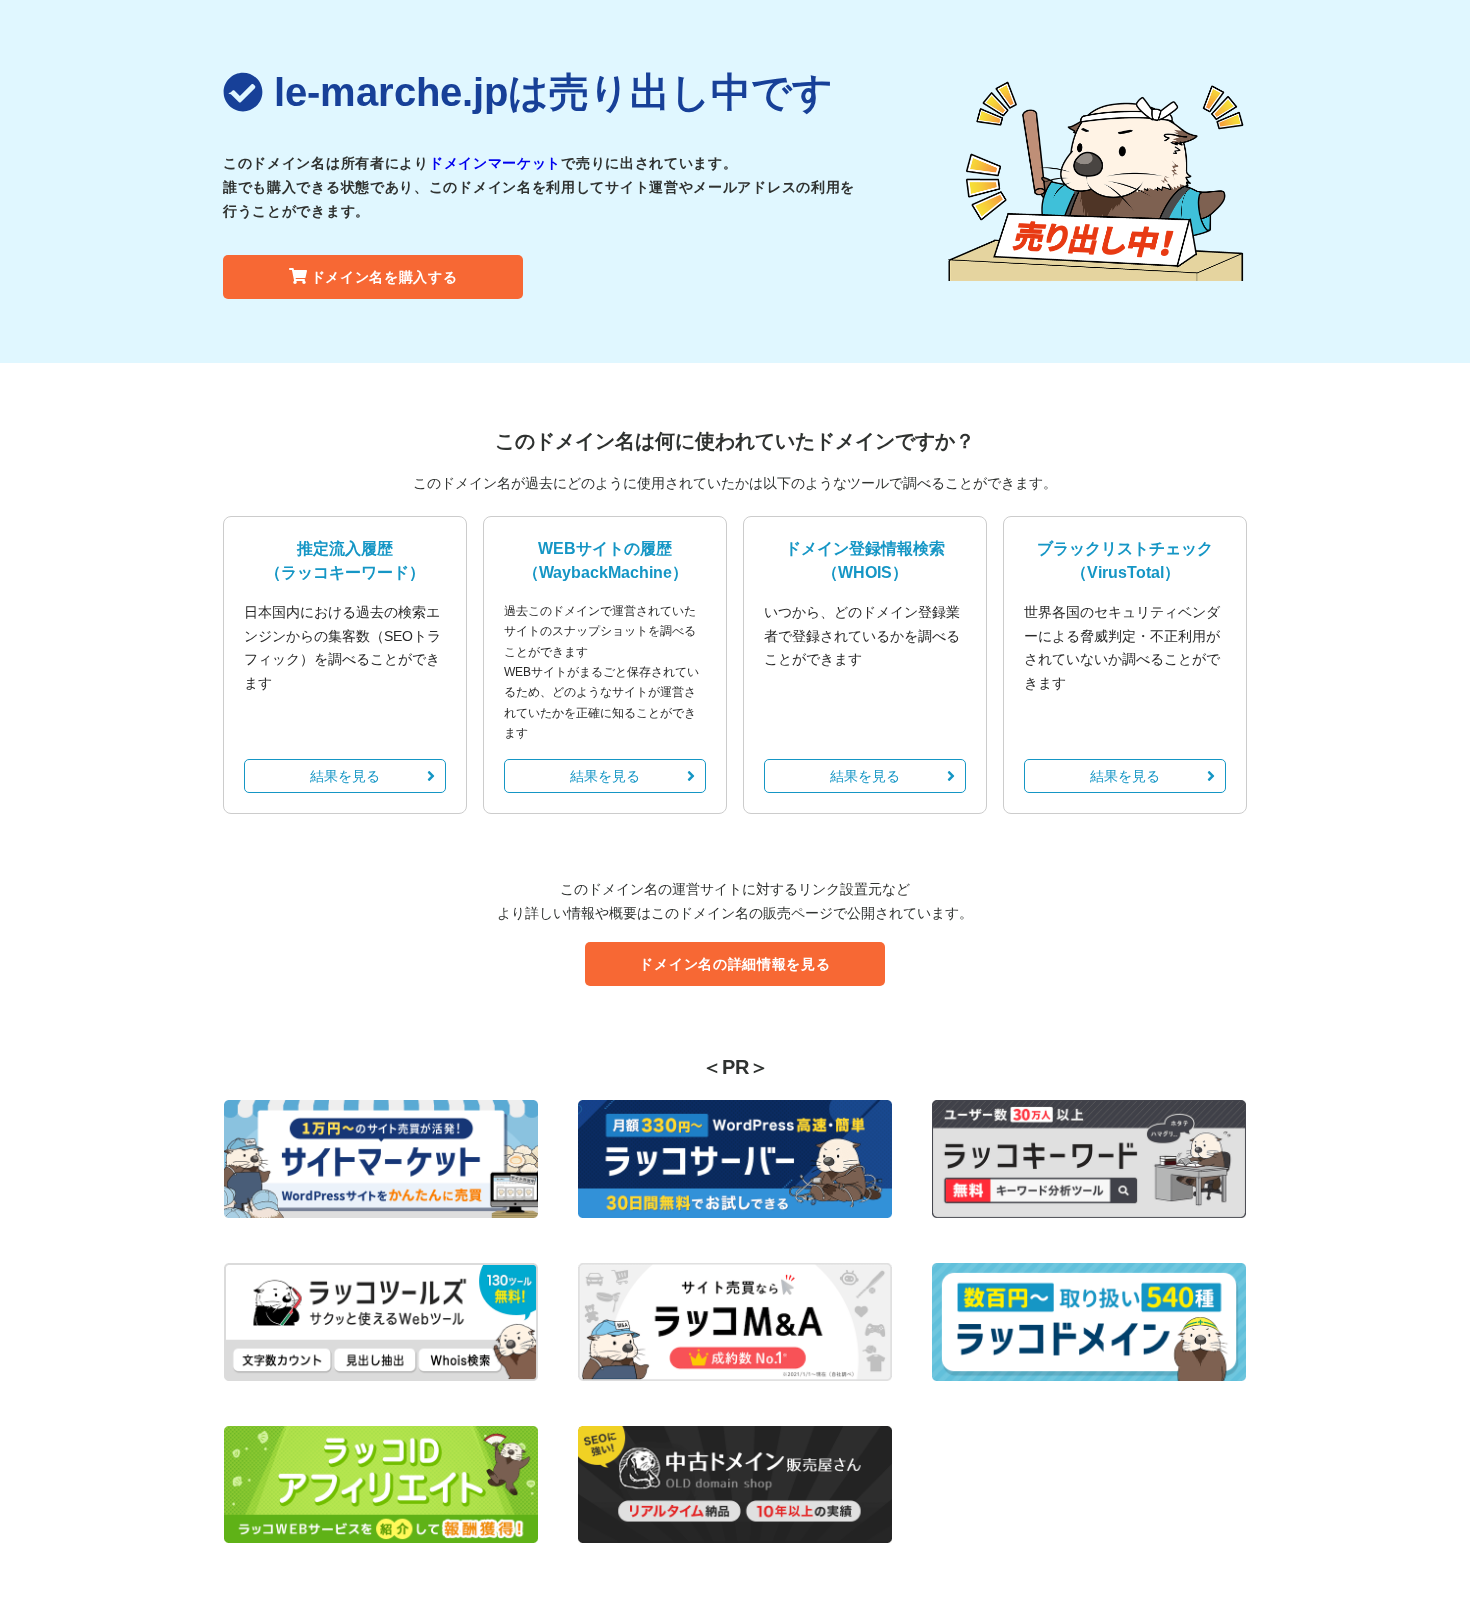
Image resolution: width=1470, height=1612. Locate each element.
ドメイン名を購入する (384, 277)
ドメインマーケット (495, 163)
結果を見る (345, 776)
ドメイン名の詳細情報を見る (734, 964)
